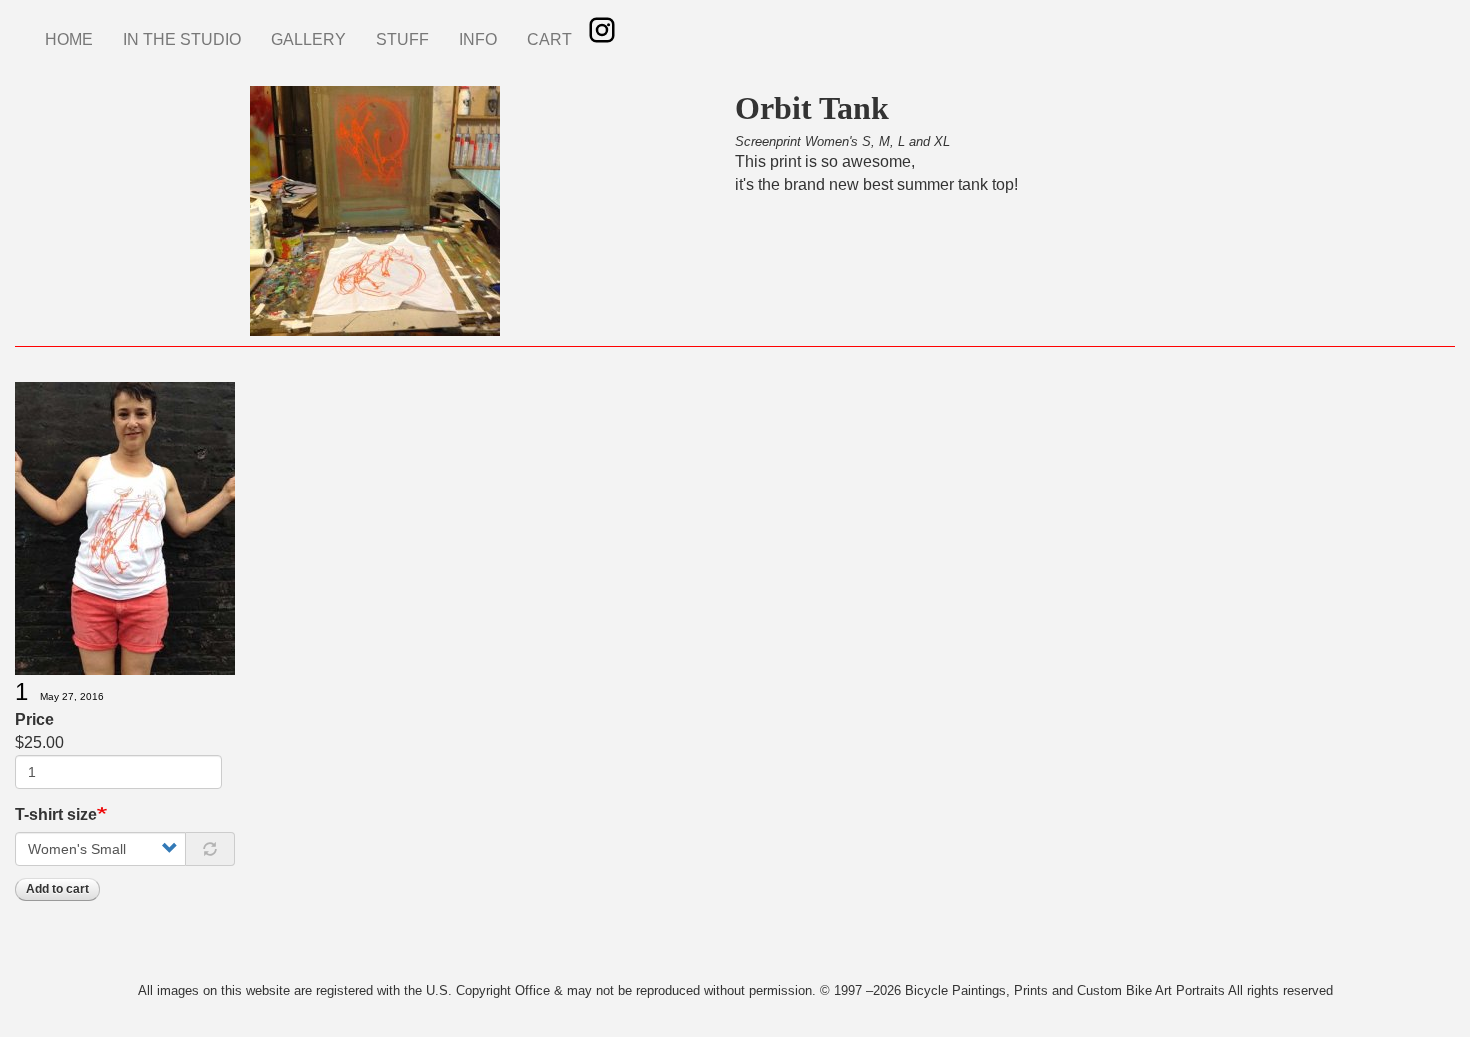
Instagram (602, 30)
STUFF (402, 39)
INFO (478, 39)
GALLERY (308, 39)
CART (549, 39)
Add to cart (57, 889)
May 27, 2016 (72, 696)
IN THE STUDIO (182, 39)
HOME (69, 39)
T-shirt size (56, 814)
